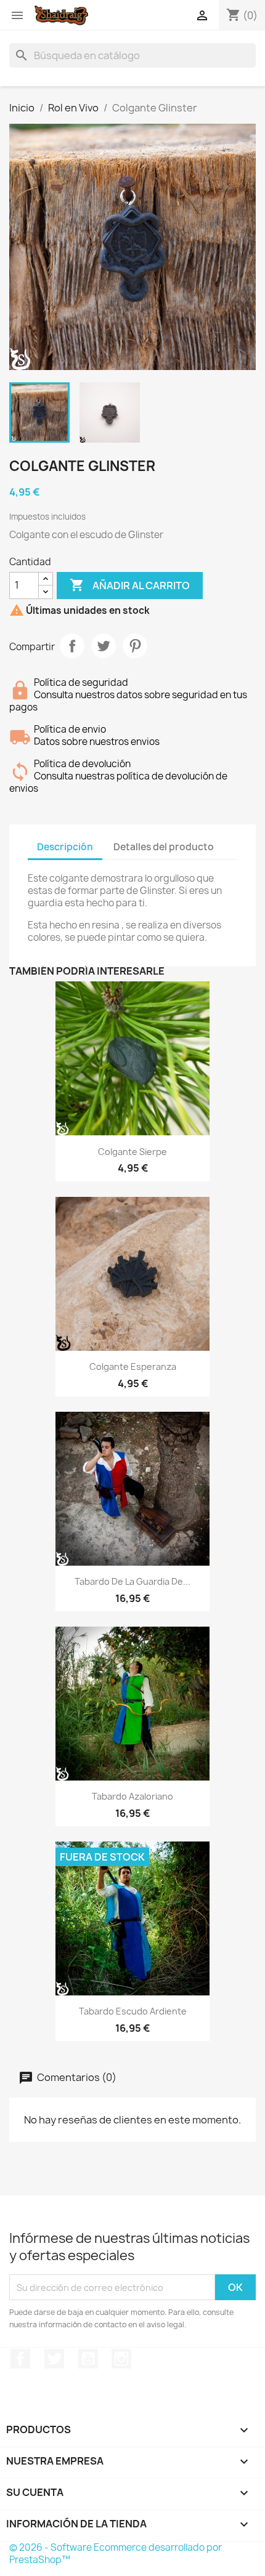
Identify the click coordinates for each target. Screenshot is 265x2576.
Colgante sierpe (132, 1152)
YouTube (88, 2359)
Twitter (54, 2359)
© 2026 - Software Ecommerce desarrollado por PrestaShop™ (116, 2554)
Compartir (72, 646)
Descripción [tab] (65, 847)
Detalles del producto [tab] (164, 847)
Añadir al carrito (130, 585)
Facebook (20, 2359)
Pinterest (135, 646)
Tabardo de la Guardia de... (132, 1581)
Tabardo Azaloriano (132, 1796)
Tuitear (104, 646)
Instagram (121, 2359)
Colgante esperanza (133, 1366)
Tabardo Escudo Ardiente (133, 2011)
